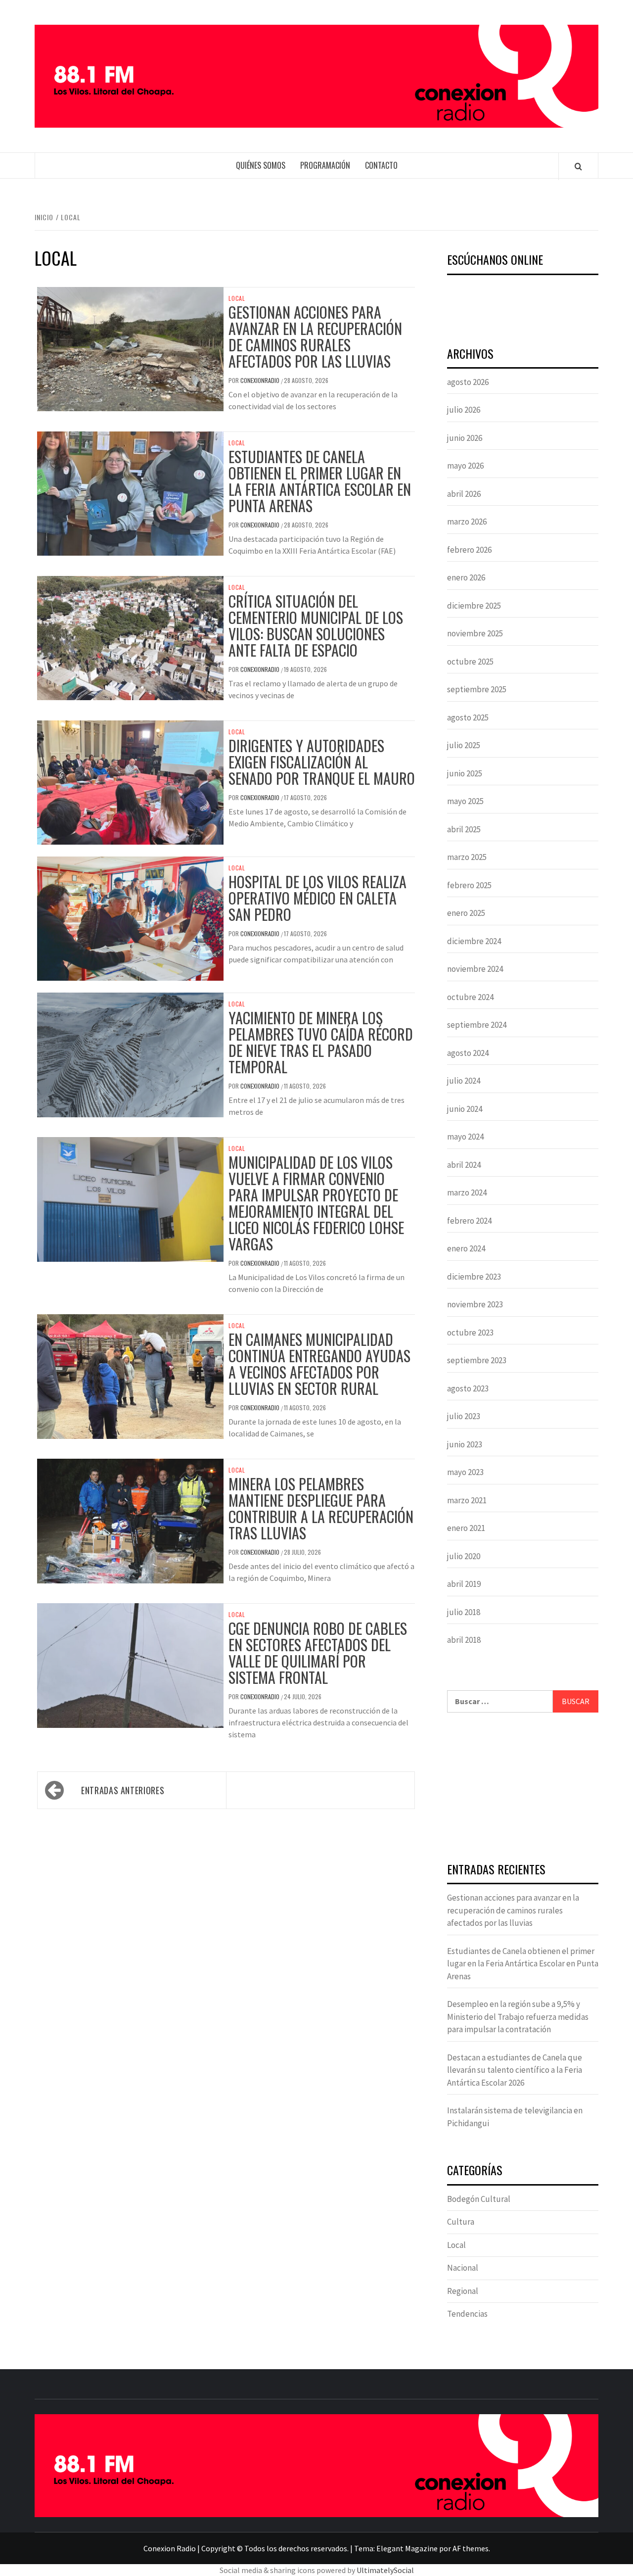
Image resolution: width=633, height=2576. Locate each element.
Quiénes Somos (261, 165)
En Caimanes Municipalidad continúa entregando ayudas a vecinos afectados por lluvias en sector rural (319, 1364)
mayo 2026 (465, 466)
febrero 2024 (469, 1221)
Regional (463, 2291)
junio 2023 (465, 1444)
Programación (325, 165)
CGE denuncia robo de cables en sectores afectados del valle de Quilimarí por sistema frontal (318, 1653)
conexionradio (261, 380)
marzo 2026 (467, 522)
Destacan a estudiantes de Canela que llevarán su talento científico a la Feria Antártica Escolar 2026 (515, 2070)
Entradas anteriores (123, 1790)
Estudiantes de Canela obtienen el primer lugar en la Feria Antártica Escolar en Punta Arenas (320, 481)
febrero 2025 (469, 885)
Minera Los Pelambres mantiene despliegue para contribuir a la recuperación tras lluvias (321, 1508)
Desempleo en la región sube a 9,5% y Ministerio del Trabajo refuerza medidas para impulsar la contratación (518, 2017)
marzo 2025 (467, 857)
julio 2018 (464, 1612)
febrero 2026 (469, 550)
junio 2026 (465, 438)
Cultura (461, 2222)
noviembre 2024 (475, 969)
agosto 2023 (468, 1388)
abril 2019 (464, 1584)
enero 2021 (466, 1528)
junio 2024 (465, 1109)
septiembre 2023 (477, 1360)
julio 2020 (464, 1556)
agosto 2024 (468, 1053)
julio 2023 (464, 1416)
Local (237, 298)
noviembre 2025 (475, 633)
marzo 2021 (467, 1500)
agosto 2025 (468, 717)
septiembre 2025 (477, 689)
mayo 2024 (465, 1137)
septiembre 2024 (477, 1025)
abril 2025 (464, 829)
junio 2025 (465, 773)
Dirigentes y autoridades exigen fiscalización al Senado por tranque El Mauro (322, 762)
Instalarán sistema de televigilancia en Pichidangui (515, 2117)
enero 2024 (466, 1248)
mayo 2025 (465, 801)
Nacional (463, 2268)
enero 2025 (466, 913)
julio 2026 (464, 410)
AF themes (471, 2548)
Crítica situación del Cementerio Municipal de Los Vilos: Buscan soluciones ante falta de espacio (316, 625)
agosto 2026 (468, 382)
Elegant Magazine (407, 2548)
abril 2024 (464, 1165)
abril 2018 (464, 1640)
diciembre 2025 (474, 606)
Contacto (381, 165)
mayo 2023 (465, 1472)
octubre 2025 (470, 662)
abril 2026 (464, 494)
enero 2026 (466, 577)
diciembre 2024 (474, 941)
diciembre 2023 (474, 1277)
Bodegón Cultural (479, 2199)
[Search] (578, 166)
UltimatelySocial (385, 2570)
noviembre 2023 (475, 1304)
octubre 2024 (470, 997)
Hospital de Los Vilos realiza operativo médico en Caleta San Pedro (317, 898)
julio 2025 (464, 745)
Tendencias (467, 2314)
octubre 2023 (470, 1333)
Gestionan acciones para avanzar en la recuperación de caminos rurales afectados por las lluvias (315, 336)
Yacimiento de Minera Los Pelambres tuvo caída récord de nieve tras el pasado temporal (321, 1042)
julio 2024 (464, 1081)
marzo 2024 (467, 1193)
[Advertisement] (523, 1789)
